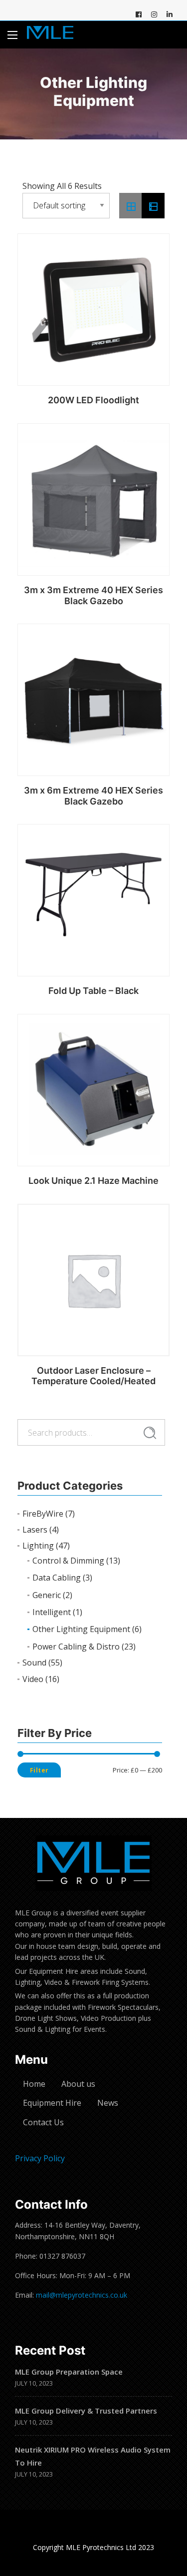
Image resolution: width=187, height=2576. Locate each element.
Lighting (38, 1546)
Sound (34, 1663)
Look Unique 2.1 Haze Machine (93, 1181)
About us (78, 2084)
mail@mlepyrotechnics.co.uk (82, 2295)
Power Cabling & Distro (76, 1647)
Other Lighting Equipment (81, 1629)
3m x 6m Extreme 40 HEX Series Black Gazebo (93, 796)
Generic (47, 1595)
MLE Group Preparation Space (69, 2372)
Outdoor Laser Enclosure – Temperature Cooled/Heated (93, 1376)
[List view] (153, 206)
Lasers (35, 1530)
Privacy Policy (40, 2158)
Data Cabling (57, 1578)
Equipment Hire (52, 2103)
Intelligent (52, 1612)
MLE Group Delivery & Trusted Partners (86, 2411)
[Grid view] (131, 206)
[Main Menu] (12, 35)
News (108, 2103)
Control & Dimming (68, 1561)
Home (34, 2084)
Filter (39, 1770)
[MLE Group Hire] (50, 35)
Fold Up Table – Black (93, 991)
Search (150, 1433)
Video (33, 1679)
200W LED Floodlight (93, 400)
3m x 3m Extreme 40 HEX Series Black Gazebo (93, 595)
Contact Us (43, 2122)
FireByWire (43, 1514)
